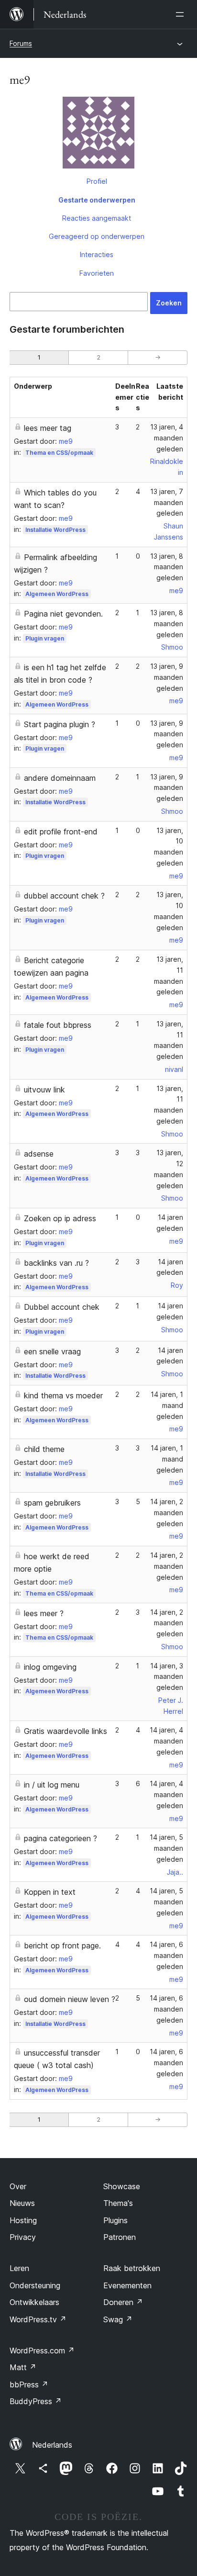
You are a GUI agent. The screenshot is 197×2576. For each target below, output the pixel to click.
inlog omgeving (50, 1667)
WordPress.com (42, 2351)
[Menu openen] (182, 14)
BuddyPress (36, 2401)
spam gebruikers (52, 1503)
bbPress (29, 2385)
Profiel (97, 181)
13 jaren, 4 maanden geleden (167, 438)
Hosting (23, 2220)
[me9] (98, 135)
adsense (39, 1154)
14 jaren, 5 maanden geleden (166, 1848)
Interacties (97, 254)
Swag (118, 2319)
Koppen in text (50, 1892)
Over (18, 2186)
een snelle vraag (52, 1351)
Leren (19, 2268)
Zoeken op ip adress (60, 1218)
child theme (44, 1449)
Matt (23, 2367)
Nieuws (22, 2203)
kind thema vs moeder (63, 1395)
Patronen (120, 2237)
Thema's (118, 2203)
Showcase (122, 2186)
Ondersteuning (35, 2285)
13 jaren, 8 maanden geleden (167, 567)
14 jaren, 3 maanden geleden (167, 1677)
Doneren (123, 2302)
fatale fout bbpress (58, 1025)
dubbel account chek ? (64, 896)
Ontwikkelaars (34, 2302)
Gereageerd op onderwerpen (97, 236)
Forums (21, 43)
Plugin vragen (45, 638)
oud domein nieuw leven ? (70, 1999)
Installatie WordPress (55, 530)
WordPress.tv (38, 2319)
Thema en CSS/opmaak (59, 453)
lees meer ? (44, 1613)
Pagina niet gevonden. (63, 614)
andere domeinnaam (60, 778)
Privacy (23, 2237)
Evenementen (127, 2285)
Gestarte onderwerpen (97, 200)
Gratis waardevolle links (66, 1731)
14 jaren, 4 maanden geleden (166, 1741)
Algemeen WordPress (57, 594)
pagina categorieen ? (60, 1838)
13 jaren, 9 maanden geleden (167, 677)
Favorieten (97, 273)
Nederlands (52, 2445)
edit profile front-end (61, 832)
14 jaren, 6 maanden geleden (166, 1955)
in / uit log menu (52, 1785)
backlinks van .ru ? (56, 1263)
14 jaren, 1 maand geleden (167, 1405)
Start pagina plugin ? (60, 724)
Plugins (115, 2220)
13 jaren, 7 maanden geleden (167, 502)
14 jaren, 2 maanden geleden (167, 1513)
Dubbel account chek (62, 1307)
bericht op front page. (62, 1946)
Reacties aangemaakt (97, 218)
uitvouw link (44, 1090)
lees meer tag (48, 428)
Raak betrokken (132, 2268)
